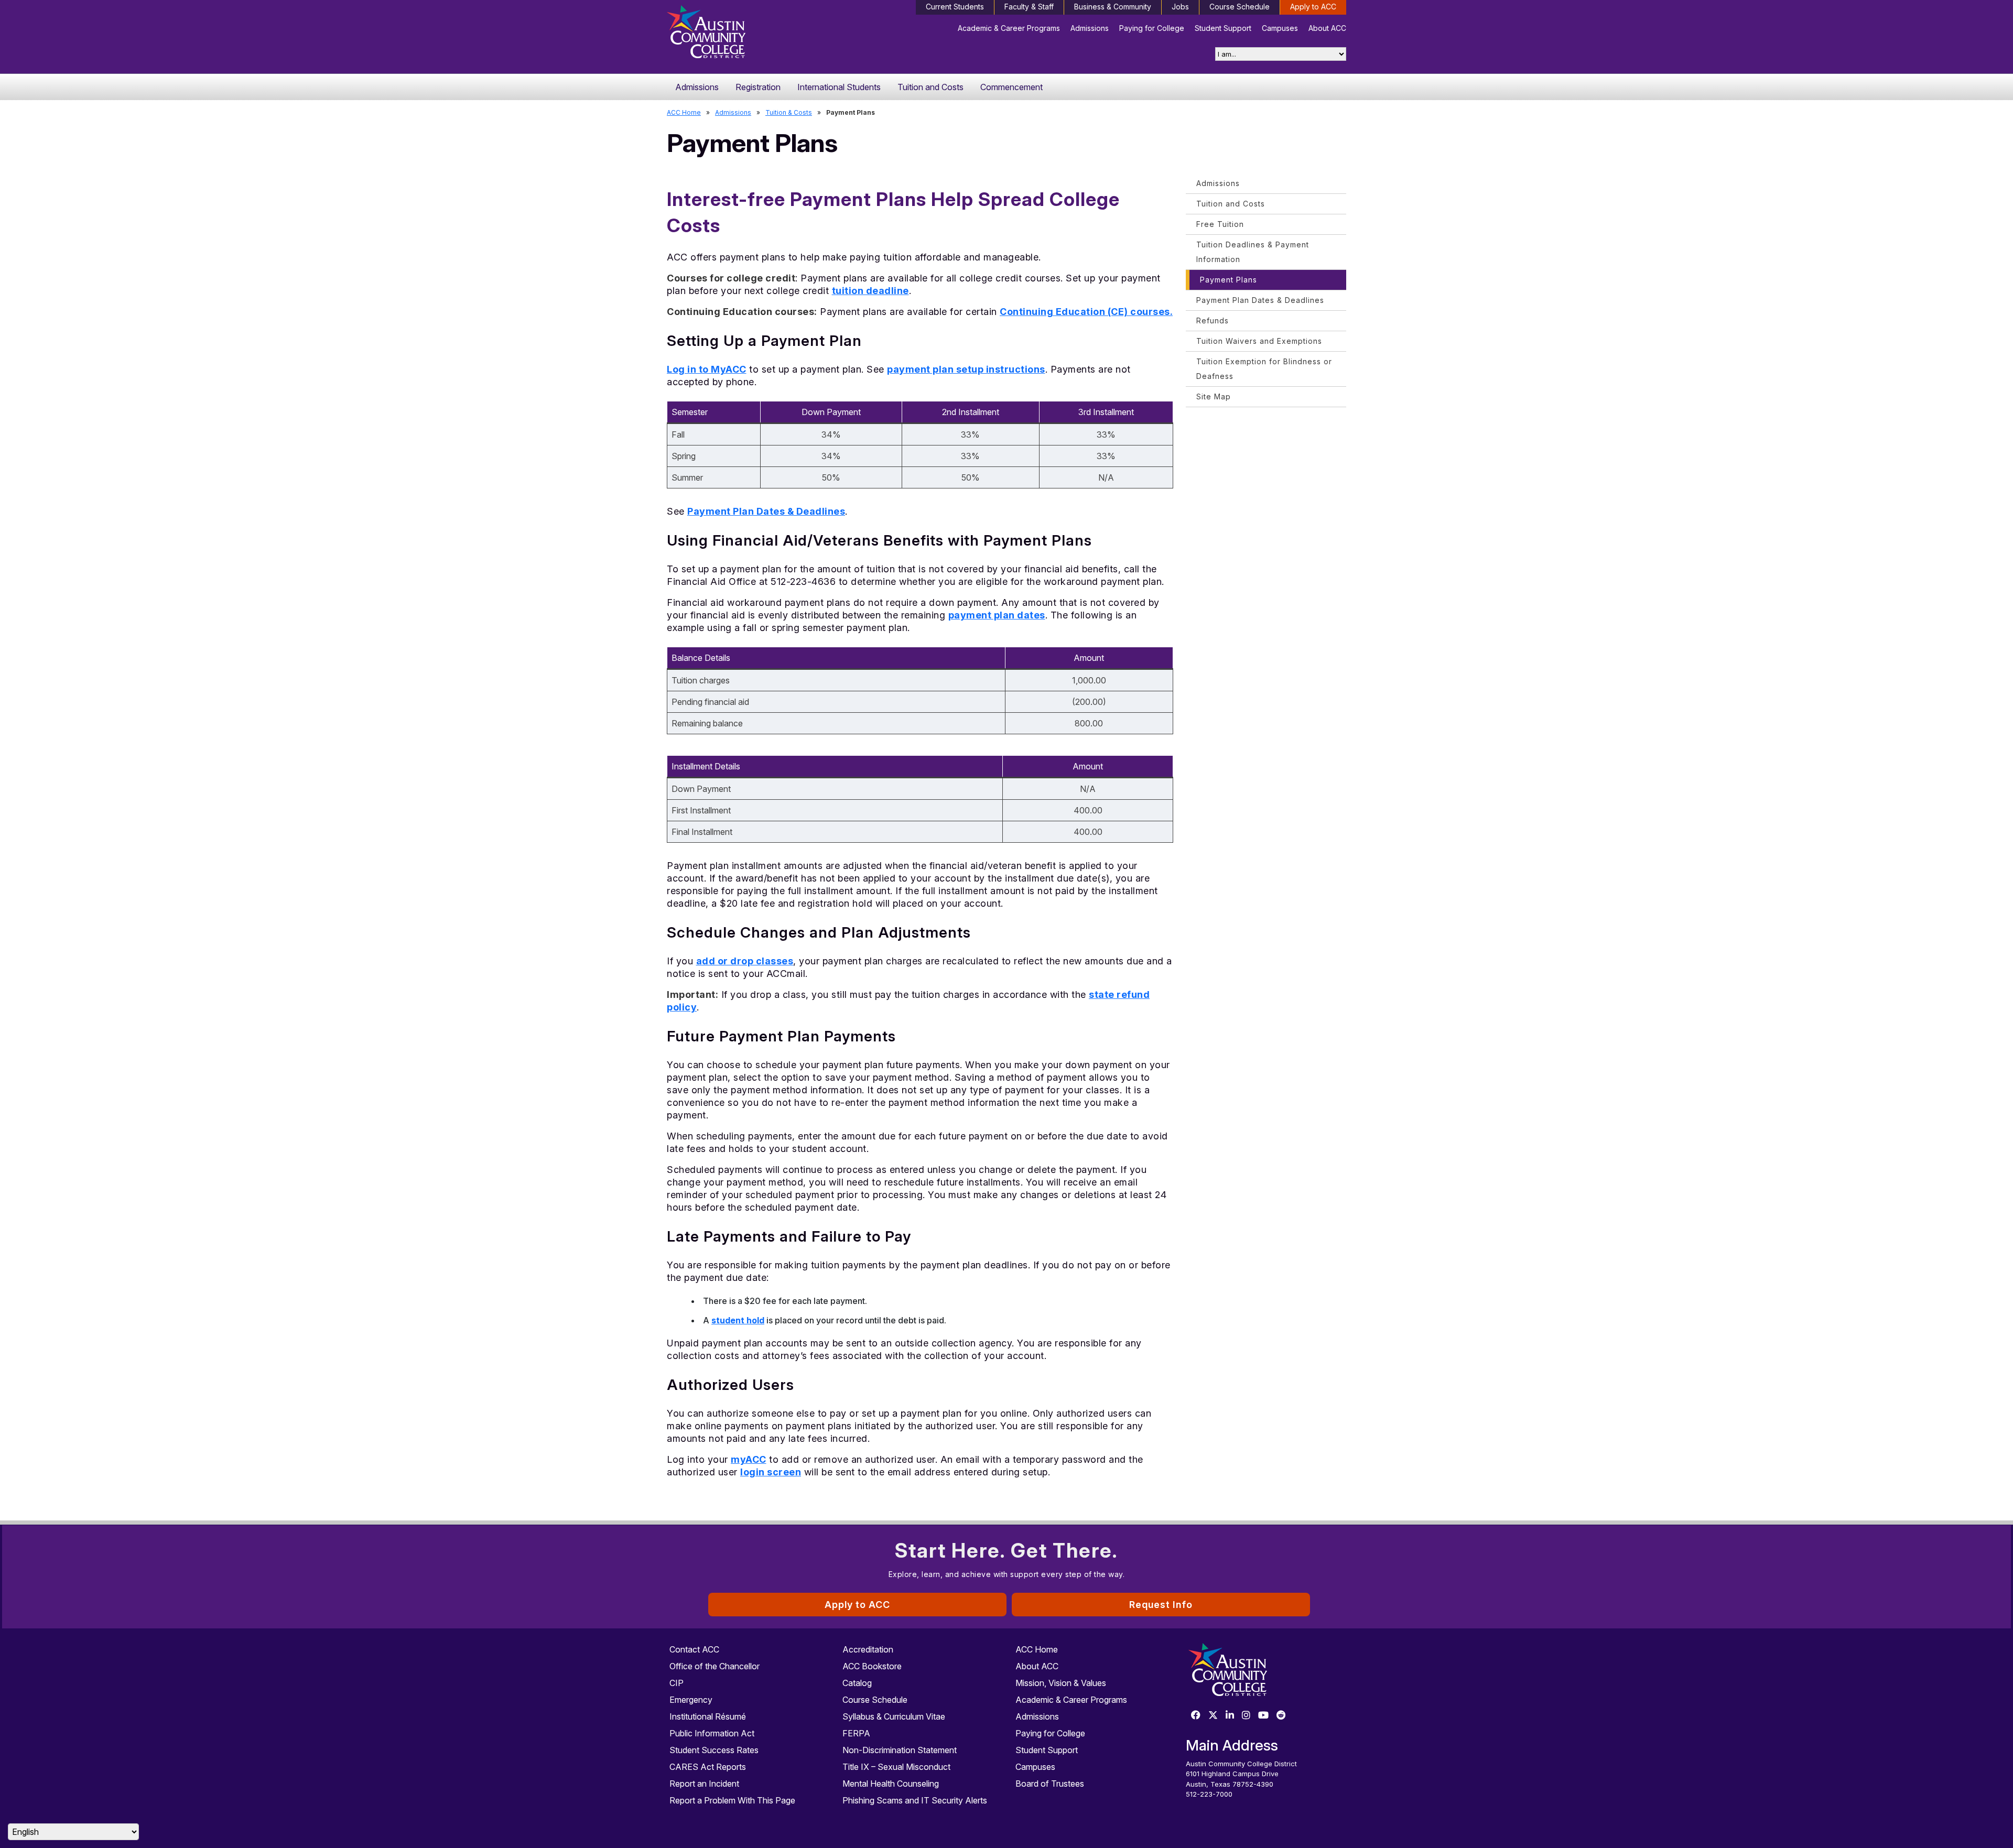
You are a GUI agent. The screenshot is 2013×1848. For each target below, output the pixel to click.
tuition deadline (870, 291)
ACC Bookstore (872, 1666)
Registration (758, 87)
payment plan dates (997, 615)
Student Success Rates (714, 1750)
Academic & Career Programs (1009, 28)
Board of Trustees (1050, 1784)
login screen (771, 1472)
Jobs (1180, 7)
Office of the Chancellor (715, 1666)
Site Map (1214, 396)
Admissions (1090, 28)
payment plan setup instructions (966, 369)
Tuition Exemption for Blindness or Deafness (1264, 369)
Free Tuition (1220, 224)
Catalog (857, 1683)
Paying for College (1152, 28)
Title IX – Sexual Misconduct (896, 1767)
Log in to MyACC (707, 369)
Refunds (1213, 320)
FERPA (856, 1733)
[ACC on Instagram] (1246, 1716)
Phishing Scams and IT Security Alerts (915, 1800)
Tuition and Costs (930, 87)
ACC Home (684, 112)
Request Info (1161, 1605)
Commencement (1011, 87)
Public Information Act (712, 1733)
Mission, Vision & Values (1061, 1683)
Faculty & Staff (1029, 7)
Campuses (1280, 28)
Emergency (691, 1700)
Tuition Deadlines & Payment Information (1253, 252)
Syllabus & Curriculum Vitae (894, 1716)
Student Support (1223, 28)
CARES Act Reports (708, 1767)
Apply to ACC (1313, 7)
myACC (749, 1459)
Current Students (955, 7)
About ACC (1327, 28)
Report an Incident (704, 1784)
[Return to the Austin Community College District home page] (747, 34)
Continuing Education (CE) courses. (1086, 312)
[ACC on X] (1213, 1716)
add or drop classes (745, 961)
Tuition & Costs (789, 112)
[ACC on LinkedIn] (1230, 1716)
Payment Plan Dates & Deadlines (766, 511)
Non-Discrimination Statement (900, 1750)
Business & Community (1113, 7)
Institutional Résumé (708, 1716)
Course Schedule (1240, 7)
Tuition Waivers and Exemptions (1259, 341)
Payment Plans (1229, 280)
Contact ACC (694, 1649)
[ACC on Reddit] (1281, 1716)
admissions (733, 112)
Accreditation (868, 1649)
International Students (839, 87)
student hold (738, 1320)
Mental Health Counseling (891, 1784)
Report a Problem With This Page (732, 1800)
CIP (677, 1683)
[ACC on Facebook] (1196, 1716)
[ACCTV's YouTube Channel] (1263, 1716)
